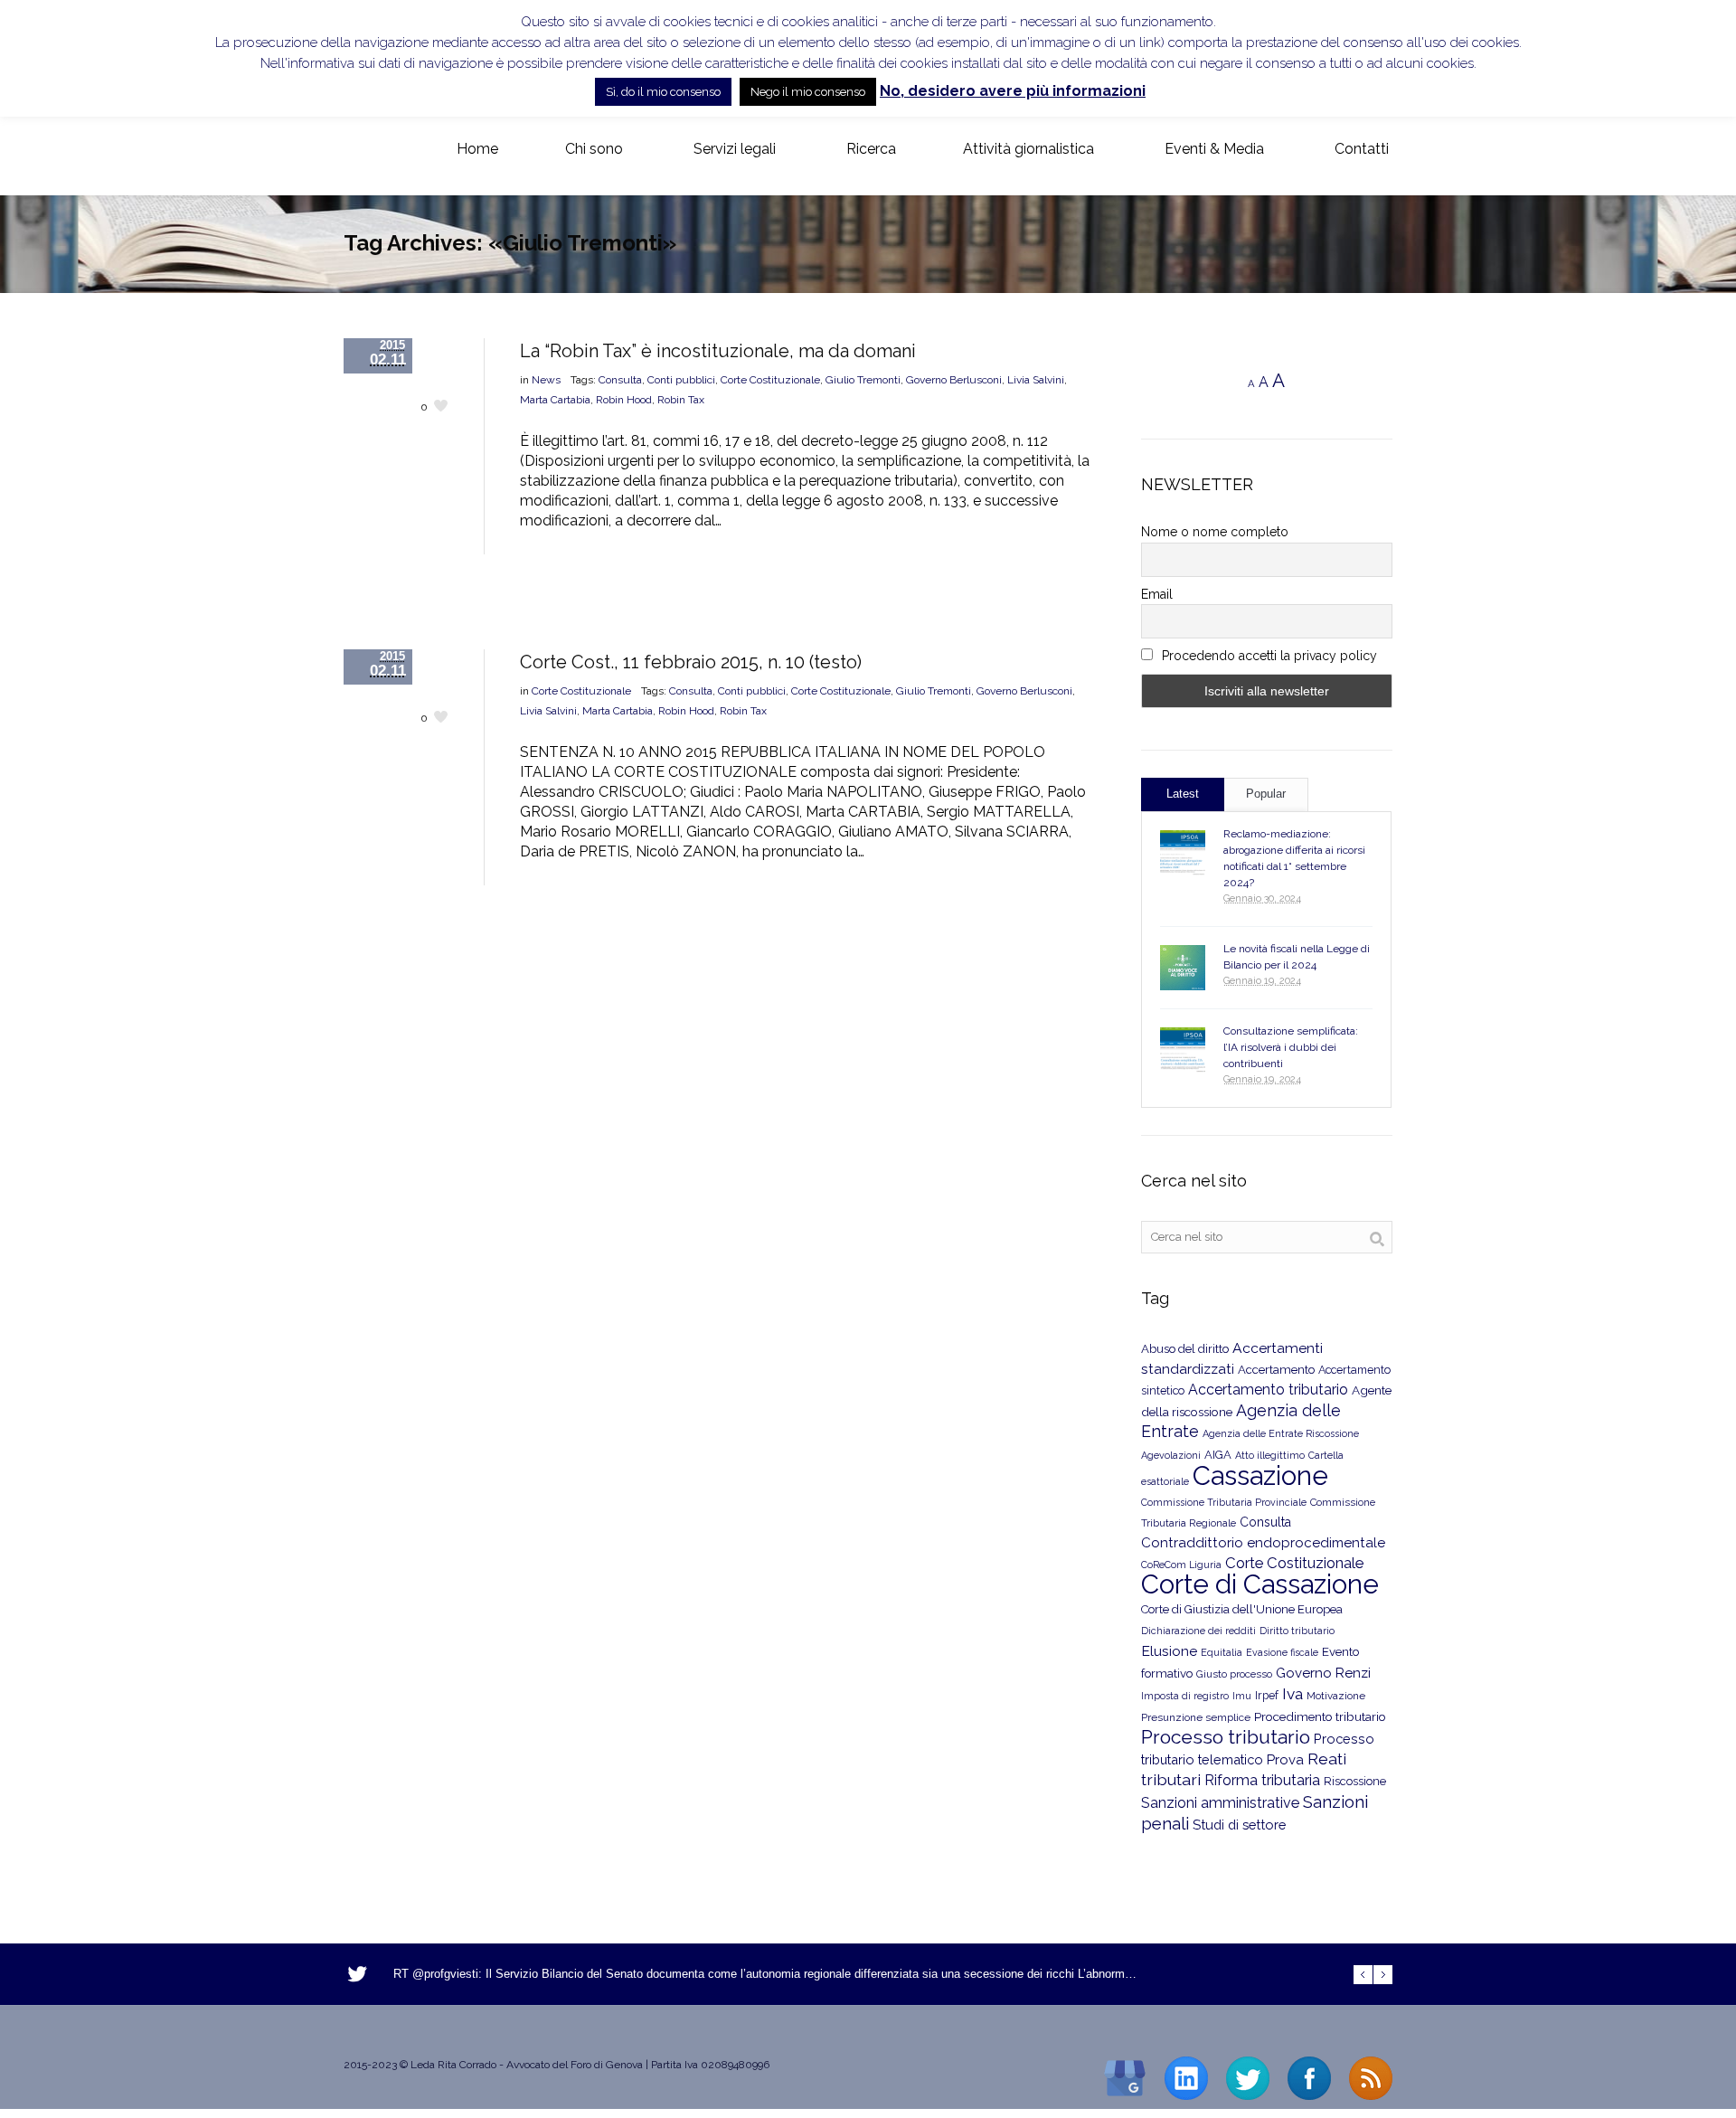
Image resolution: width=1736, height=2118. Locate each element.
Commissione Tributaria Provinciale (1224, 1502)
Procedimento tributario (1320, 1716)
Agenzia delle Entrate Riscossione (1281, 1434)
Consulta (620, 380)
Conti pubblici (681, 380)
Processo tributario (1226, 1737)
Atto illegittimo (1270, 1456)
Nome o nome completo (1215, 532)
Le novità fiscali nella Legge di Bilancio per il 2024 (1297, 957)
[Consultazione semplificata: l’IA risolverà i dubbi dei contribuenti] (1183, 1050)
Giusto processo (1234, 1674)
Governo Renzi (1323, 1673)
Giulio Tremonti (863, 380)
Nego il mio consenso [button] (808, 92)
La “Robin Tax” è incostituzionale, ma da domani (718, 351)
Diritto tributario (1297, 1631)
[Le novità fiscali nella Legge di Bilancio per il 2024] (1183, 968)
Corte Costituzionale (770, 380)
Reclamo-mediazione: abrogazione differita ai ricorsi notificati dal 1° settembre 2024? (1294, 858)
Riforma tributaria (1262, 1780)
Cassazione (1260, 1475)
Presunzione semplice (1196, 1717)
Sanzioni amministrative (1220, 1803)
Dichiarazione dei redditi (1198, 1631)
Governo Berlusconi (954, 380)
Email (1157, 594)
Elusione (1169, 1651)
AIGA (1218, 1455)
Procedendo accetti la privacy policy (1268, 656)
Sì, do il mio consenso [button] (663, 92)
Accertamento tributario (1268, 1390)
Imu (1242, 1696)
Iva (1293, 1694)
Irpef (1267, 1695)
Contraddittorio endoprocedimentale (1263, 1543)
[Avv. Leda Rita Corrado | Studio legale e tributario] (358, 150)
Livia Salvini (1036, 380)
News (546, 380)
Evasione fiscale (1282, 1652)
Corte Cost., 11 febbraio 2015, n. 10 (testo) (691, 662)
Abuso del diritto (1185, 1349)
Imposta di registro (1185, 1696)
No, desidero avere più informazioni (1013, 91)
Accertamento (1276, 1370)
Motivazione (1336, 1696)
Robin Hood (624, 400)
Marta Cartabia (555, 400)
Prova (1285, 1760)
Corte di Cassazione (1260, 1584)
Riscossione (1355, 1781)
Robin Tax (681, 400)
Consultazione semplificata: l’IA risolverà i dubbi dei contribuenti (1291, 1047)
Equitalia (1222, 1653)
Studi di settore (1239, 1825)
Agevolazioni (1171, 1456)
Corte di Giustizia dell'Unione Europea (1242, 1609)
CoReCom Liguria (1181, 1565)
